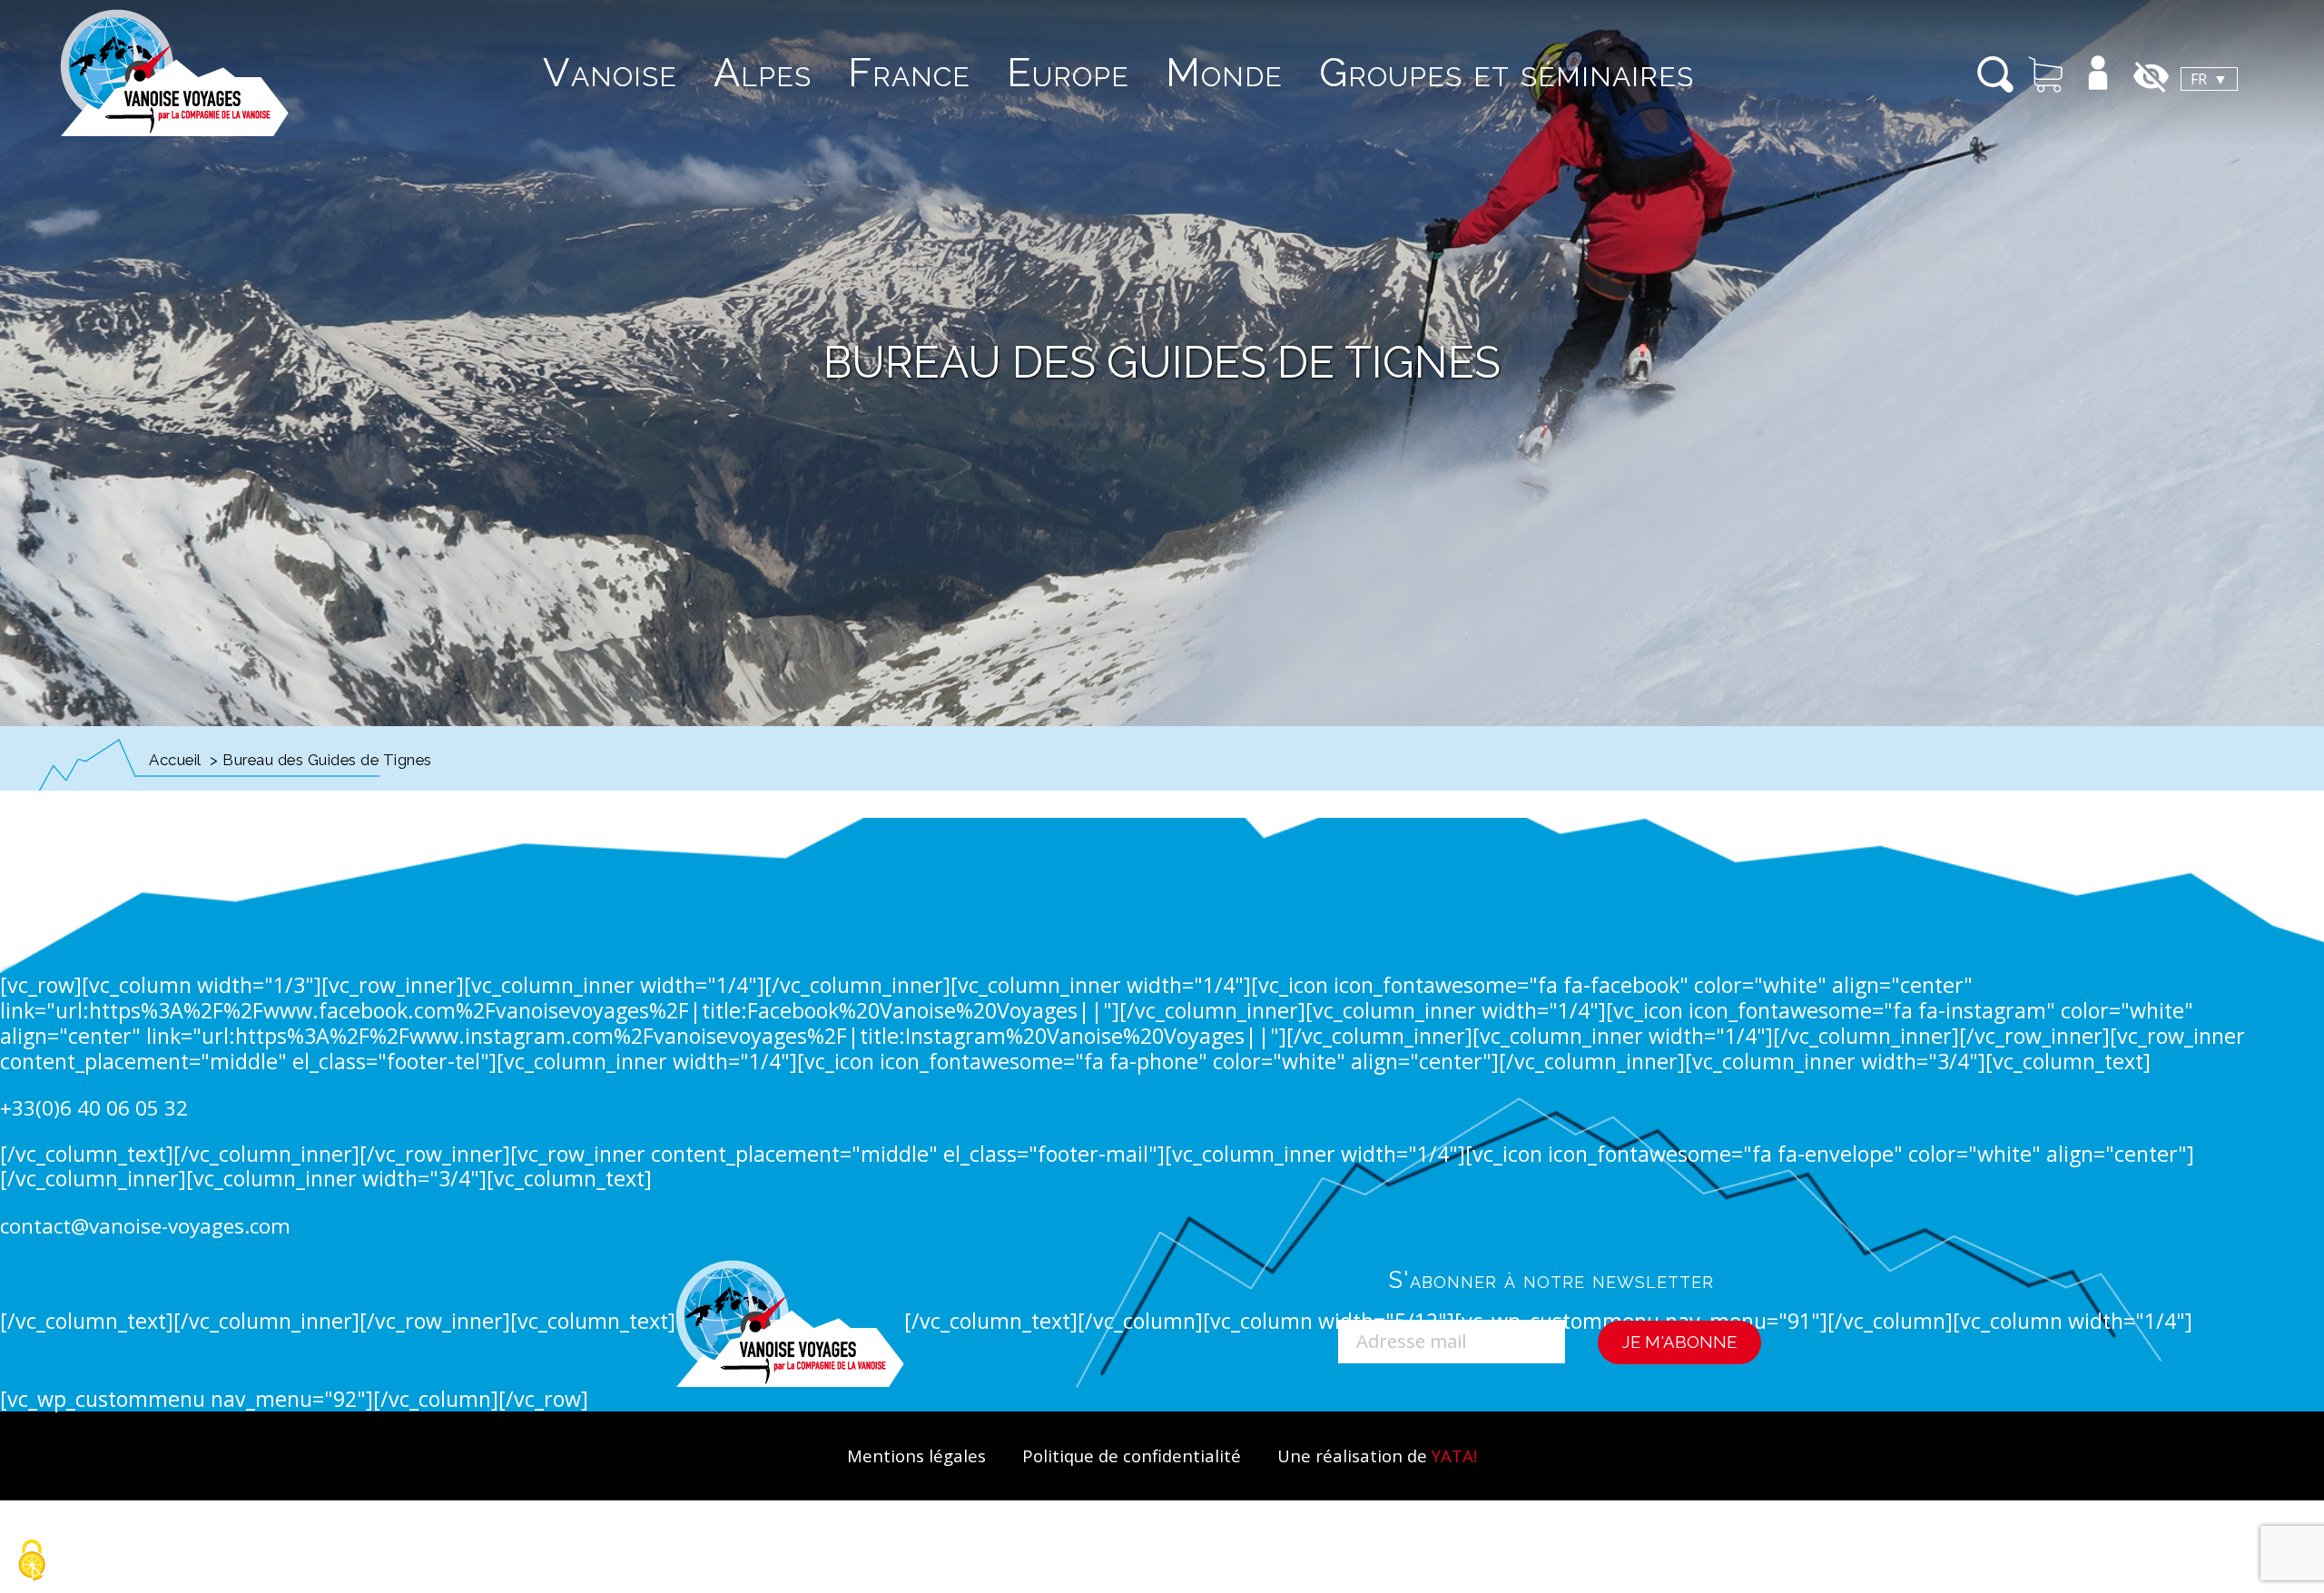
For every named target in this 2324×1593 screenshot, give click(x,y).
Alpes (763, 72)
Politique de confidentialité (1132, 1455)
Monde (1224, 72)
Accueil (175, 760)
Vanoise (610, 72)
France (909, 72)
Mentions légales (916, 1455)
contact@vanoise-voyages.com (145, 1226)
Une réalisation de (1377, 1455)
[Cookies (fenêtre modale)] (32, 1562)
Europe (1068, 72)
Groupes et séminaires (1507, 72)
